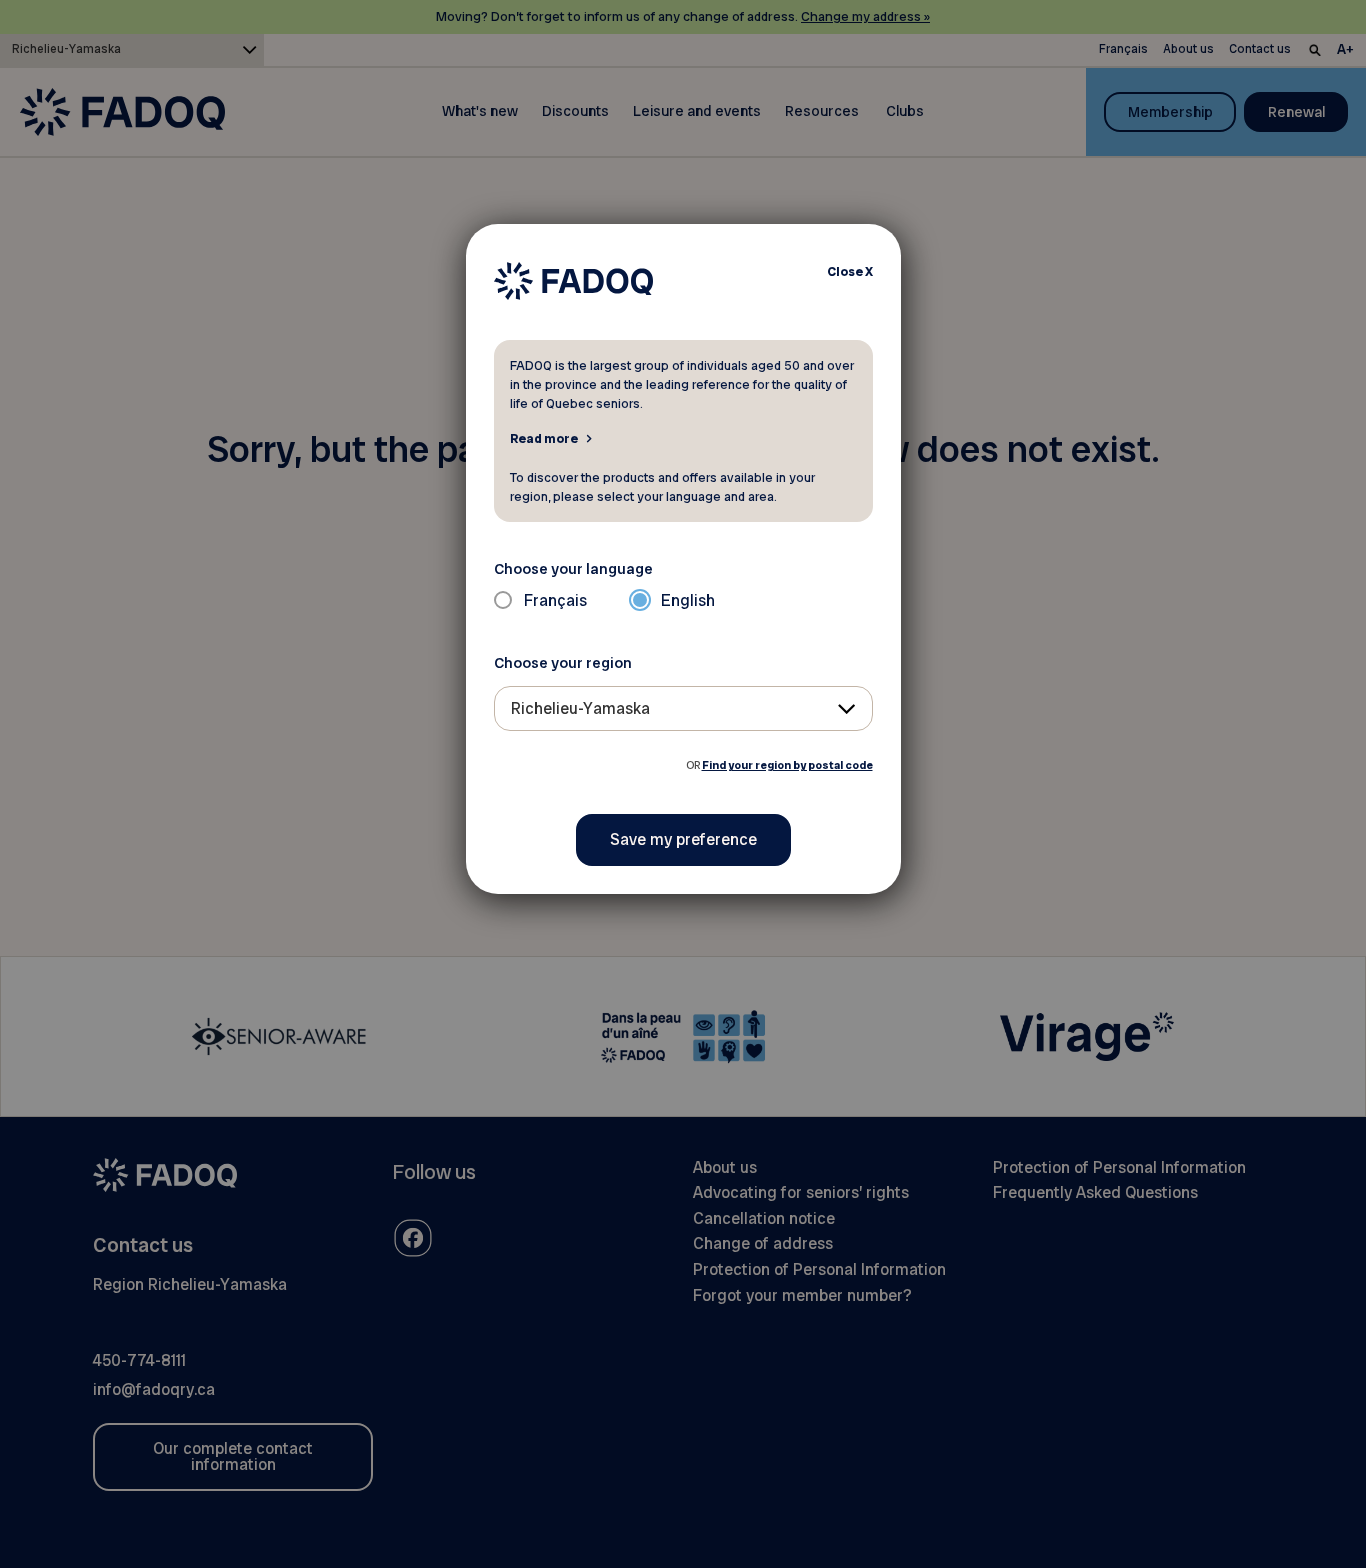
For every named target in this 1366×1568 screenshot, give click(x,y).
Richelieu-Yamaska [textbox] (580, 708)
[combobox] (683, 708)
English (688, 600)
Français (555, 600)
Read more (544, 438)
